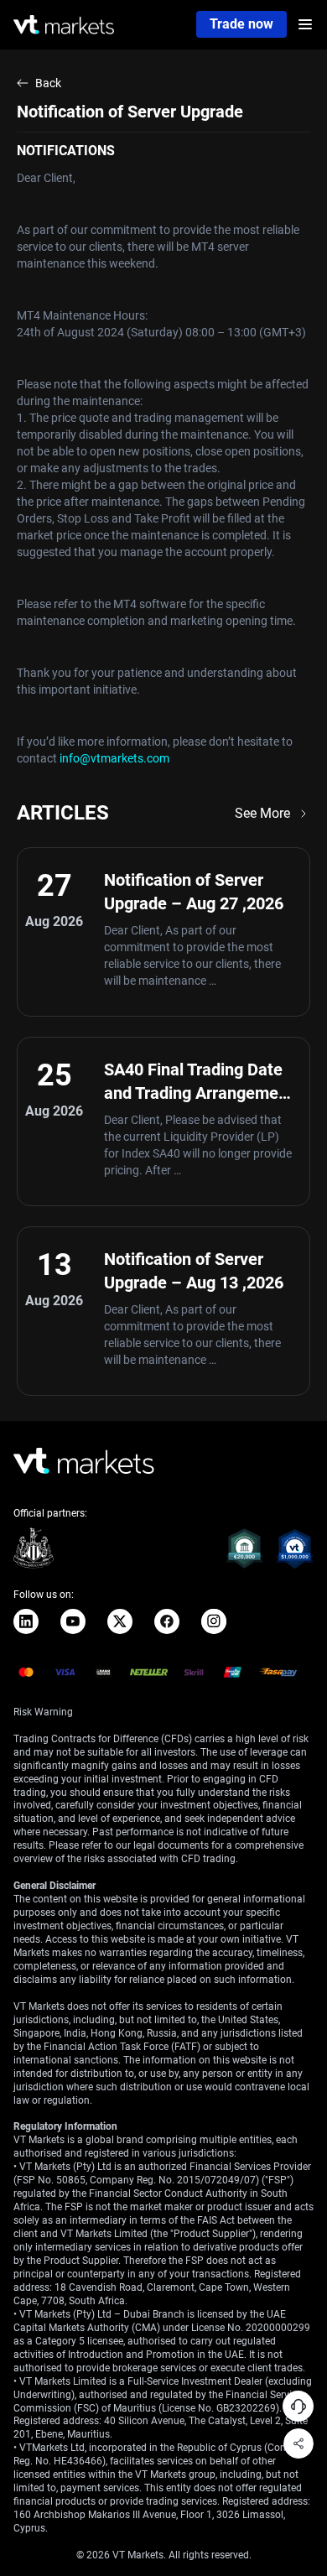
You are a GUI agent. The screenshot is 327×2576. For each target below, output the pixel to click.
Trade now (241, 24)
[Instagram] (214, 1621)
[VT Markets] (64, 25)
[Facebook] (167, 1621)
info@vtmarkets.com (114, 758)
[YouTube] (73, 1621)
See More (262, 813)
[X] (120, 1621)
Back (48, 83)
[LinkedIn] (26, 1621)
